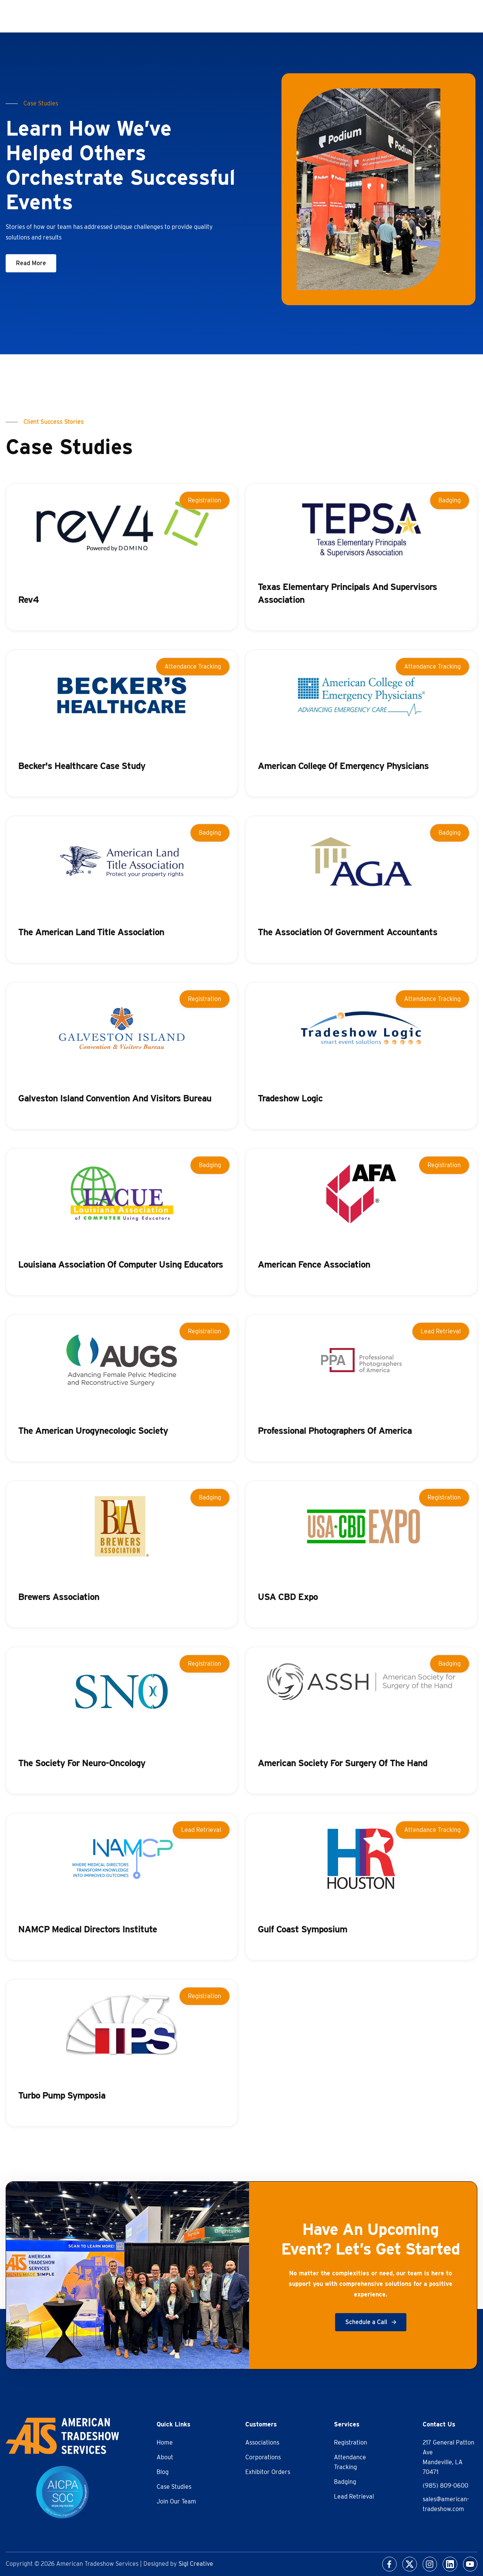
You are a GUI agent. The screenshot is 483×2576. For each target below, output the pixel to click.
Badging (345, 2482)
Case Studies (174, 2487)
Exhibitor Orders (268, 2472)
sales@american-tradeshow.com (446, 2504)
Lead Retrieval (354, 2496)
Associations (262, 2442)
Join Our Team (176, 2501)
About (165, 2457)
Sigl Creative (196, 2564)
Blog (163, 2472)
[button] (31, 263)
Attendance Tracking (350, 2462)
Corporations (263, 2457)
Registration (351, 2442)
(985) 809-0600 (445, 2486)
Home (165, 2442)
